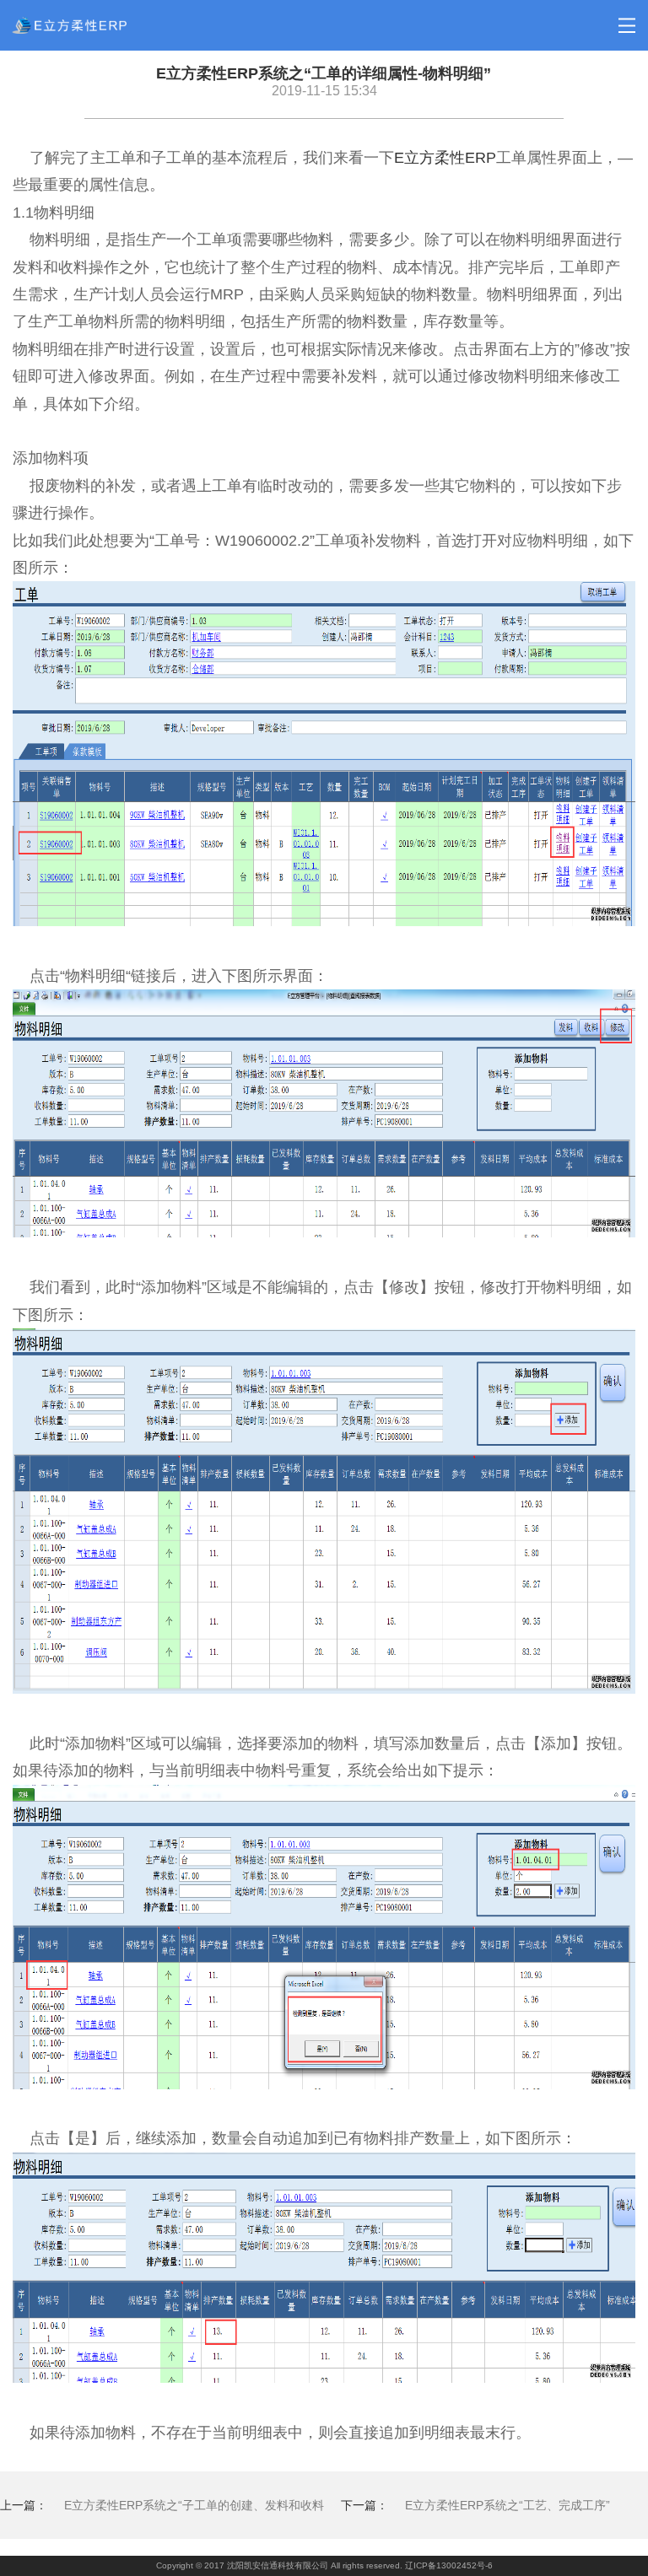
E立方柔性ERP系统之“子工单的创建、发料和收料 (194, 2505)
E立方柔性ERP (445, 158)
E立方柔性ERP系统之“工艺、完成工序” (508, 2505)
